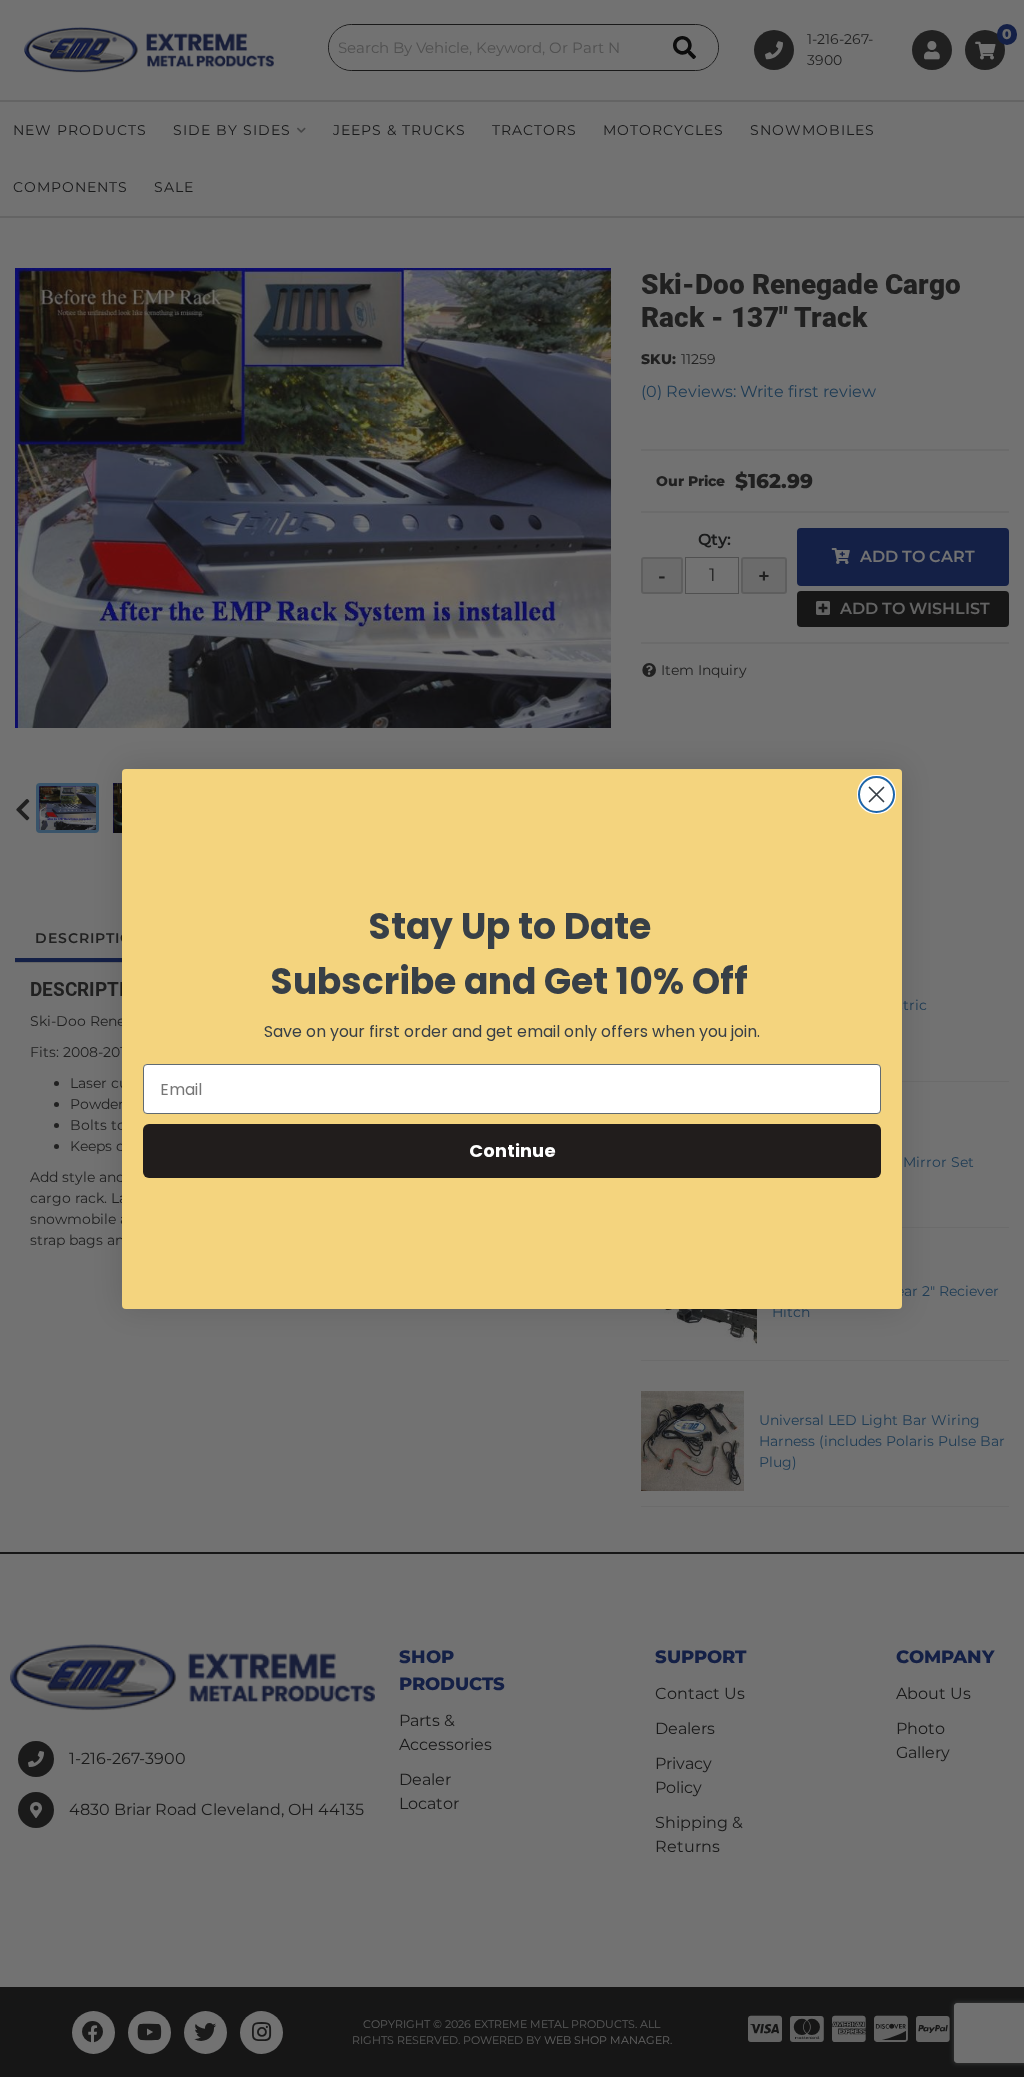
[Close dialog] (876, 794)
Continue (512, 1150)
